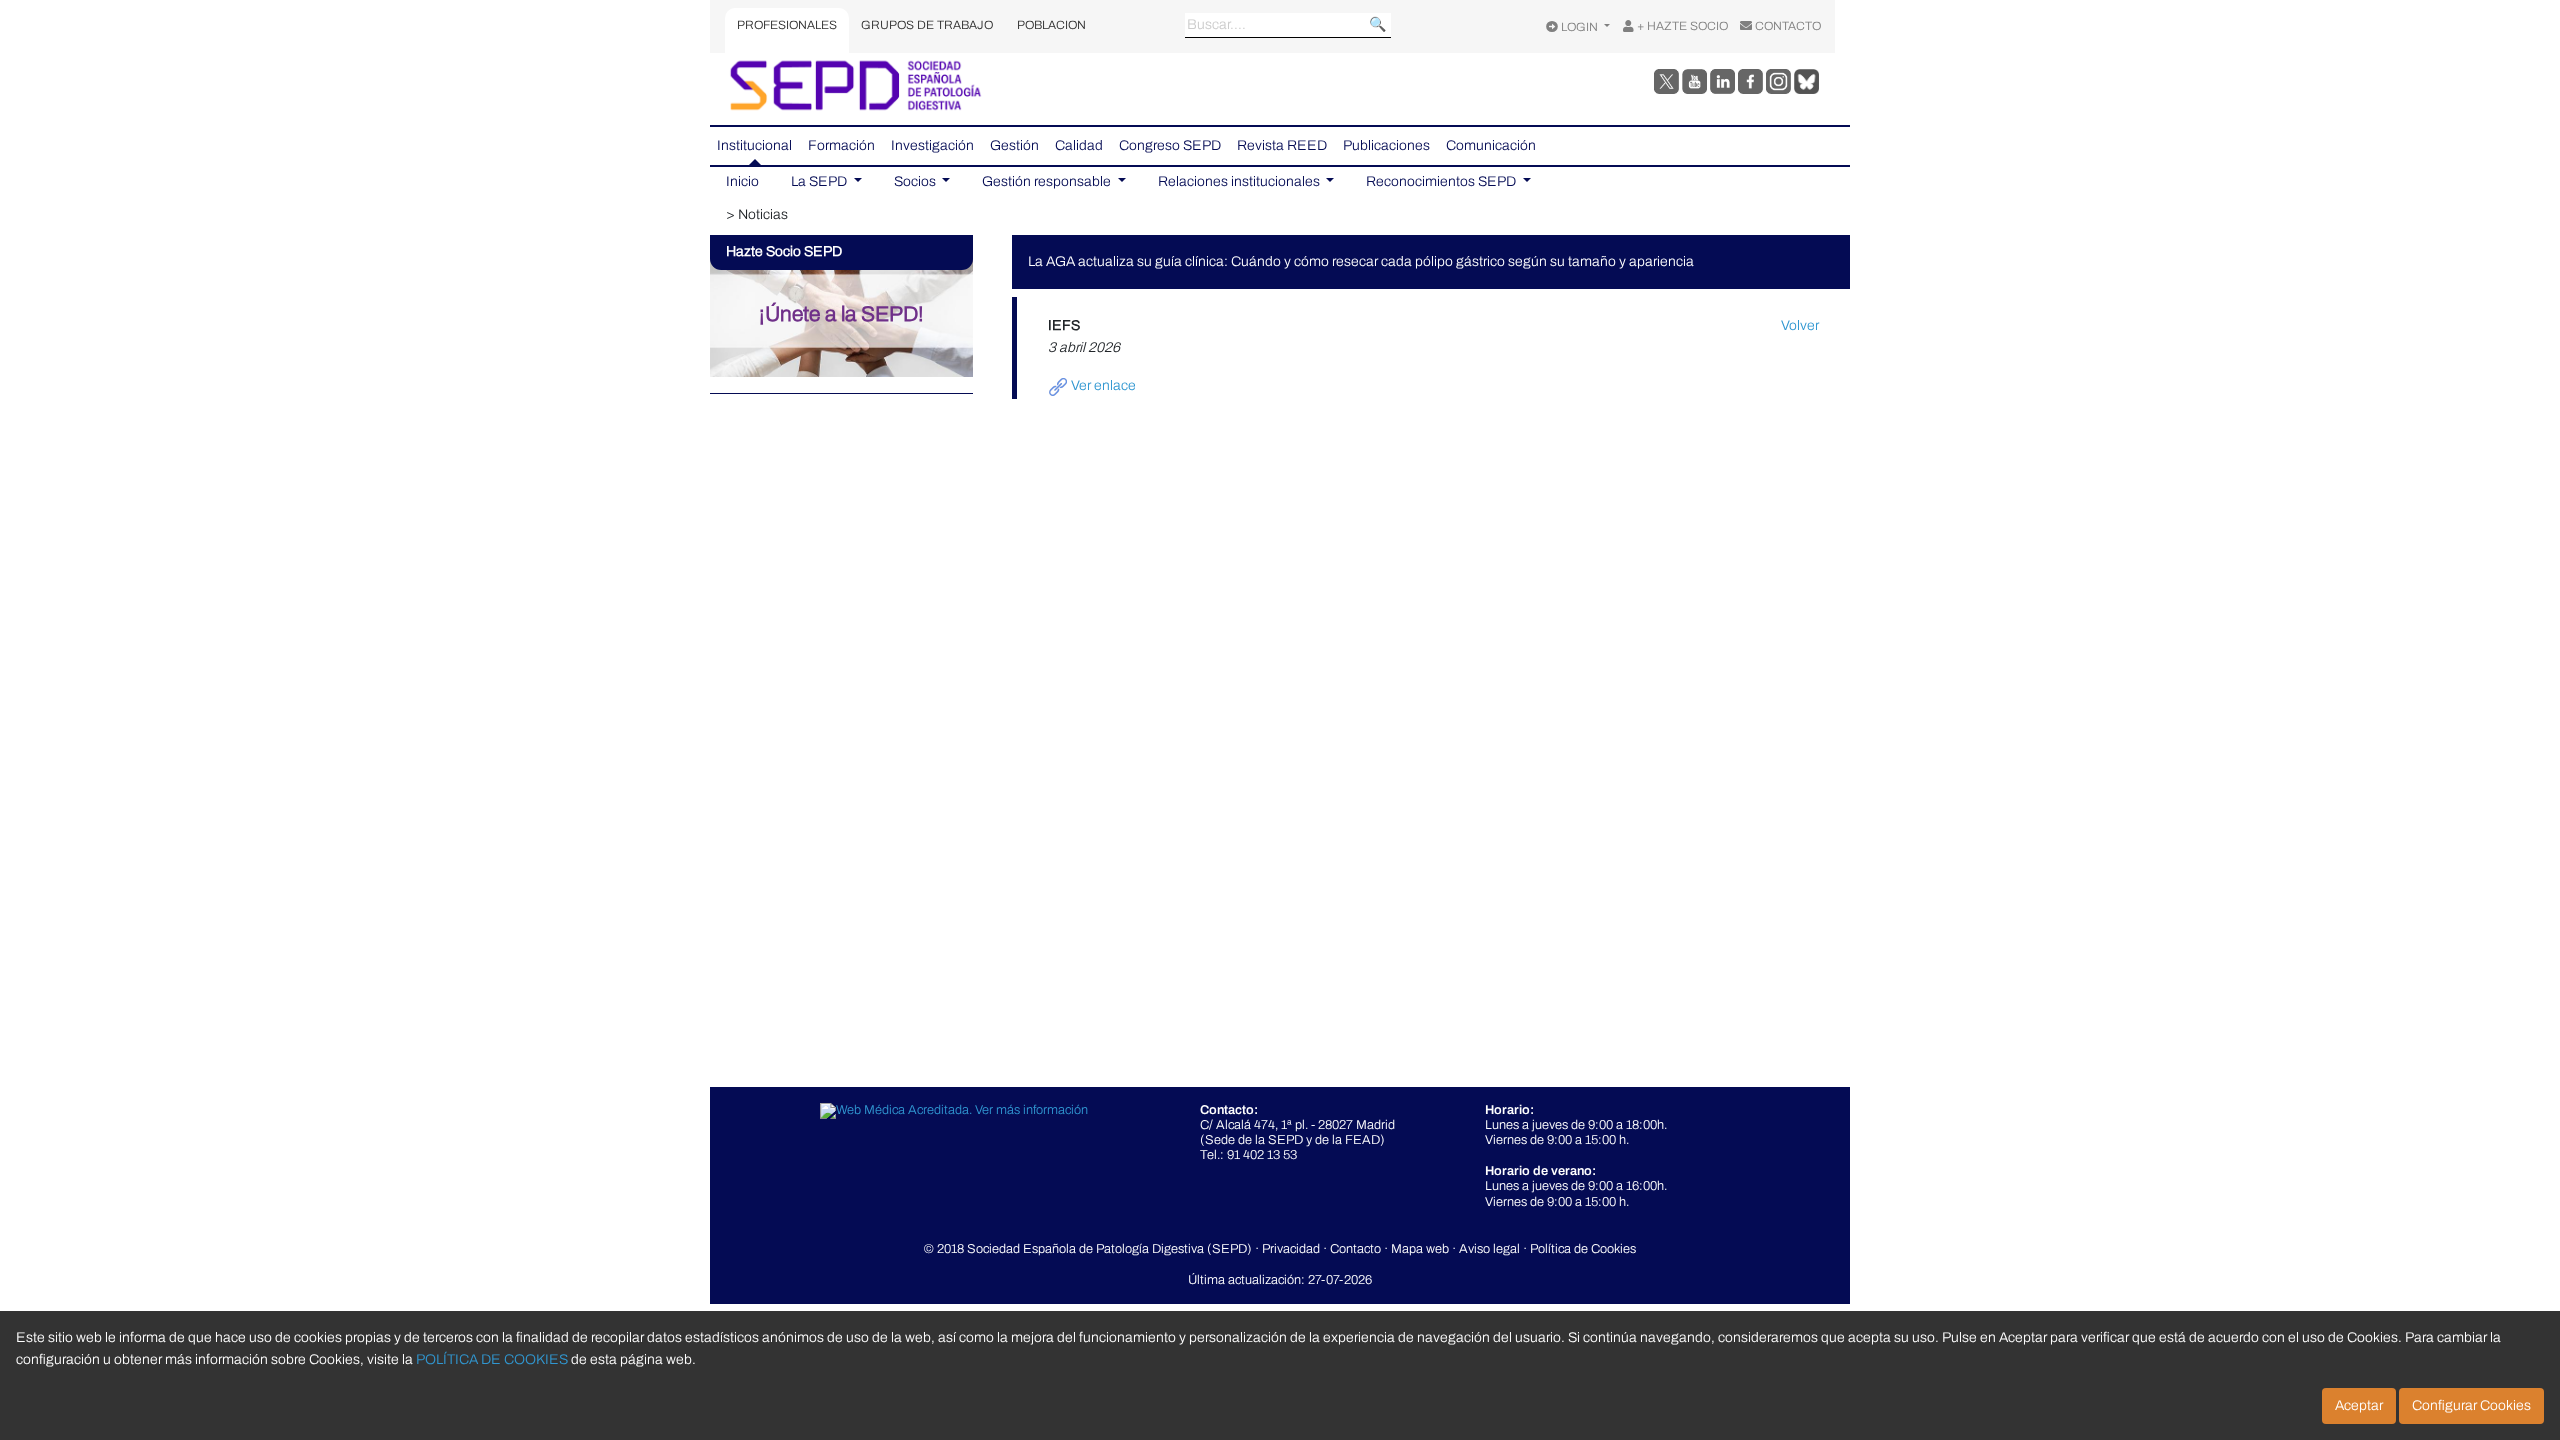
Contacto (1355, 1249)
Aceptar (2359, 1405)
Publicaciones (1386, 145)
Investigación (932, 145)
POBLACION (1051, 25)
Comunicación (1491, 145)
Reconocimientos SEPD (1442, 181)
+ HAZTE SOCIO (1681, 26)
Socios (916, 181)
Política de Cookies (1583, 1249)
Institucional (754, 145)
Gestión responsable (1048, 181)
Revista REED (1282, 145)
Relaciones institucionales (1240, 181)
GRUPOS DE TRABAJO (927, 25)
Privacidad (1291, 1249)
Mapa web (1420, 1249)
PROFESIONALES (787, 25)
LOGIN (1579, 27)
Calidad (1079, 145)
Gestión (1014, 145)
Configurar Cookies (2471, 1405)
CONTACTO (1786, 26)
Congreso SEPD (1170, 145)
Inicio (742, 181)
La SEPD (820, 181)
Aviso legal (1489, 1249)
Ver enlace (1102, 385)
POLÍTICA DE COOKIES (492, 1359)
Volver (1800, 325)
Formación (841, 145)
